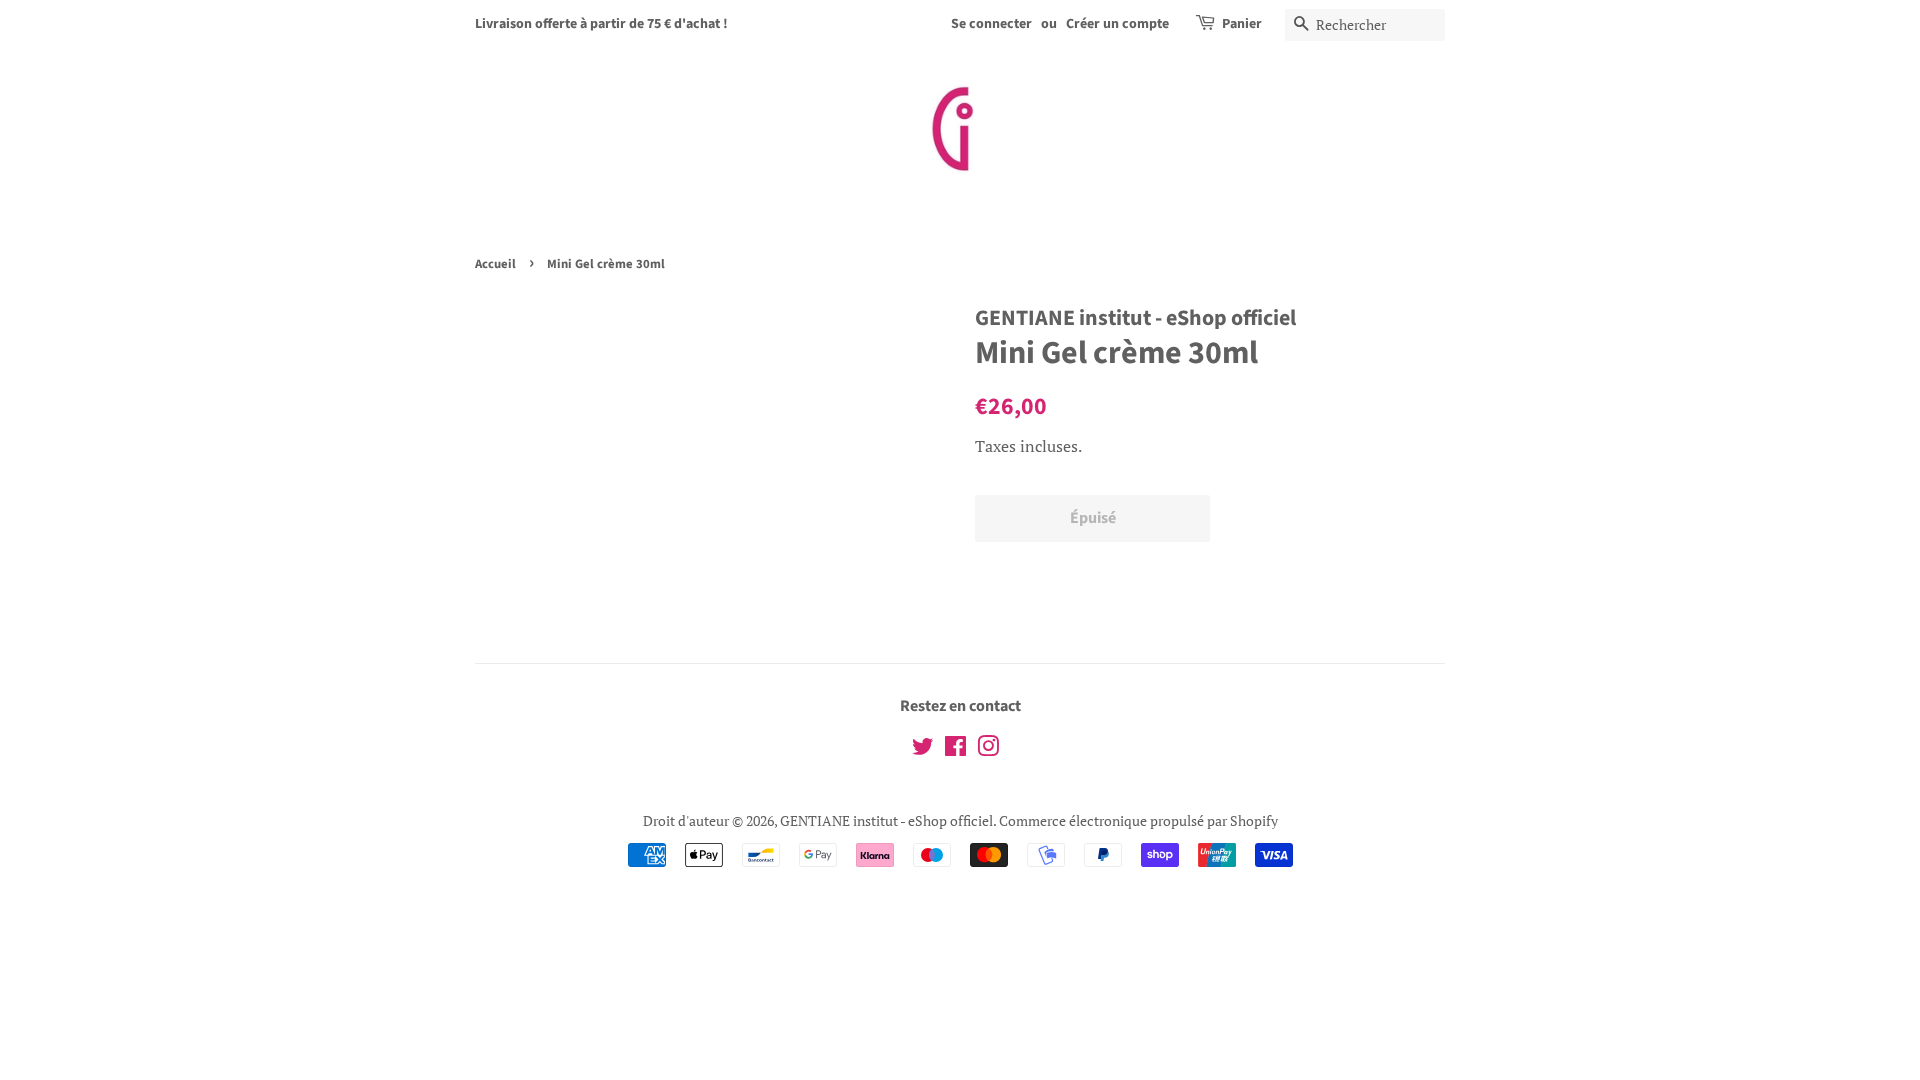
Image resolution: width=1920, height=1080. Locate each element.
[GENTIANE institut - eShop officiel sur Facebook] (955, 749)
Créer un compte (1117, 24)
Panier (1242, 24)
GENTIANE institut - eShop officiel (886, 820)
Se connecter (991, 24)
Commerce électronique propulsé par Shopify (1138, 820)
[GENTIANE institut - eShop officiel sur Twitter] (923, 749)
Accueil (495, 264)
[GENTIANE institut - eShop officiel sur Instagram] (988, 749)
